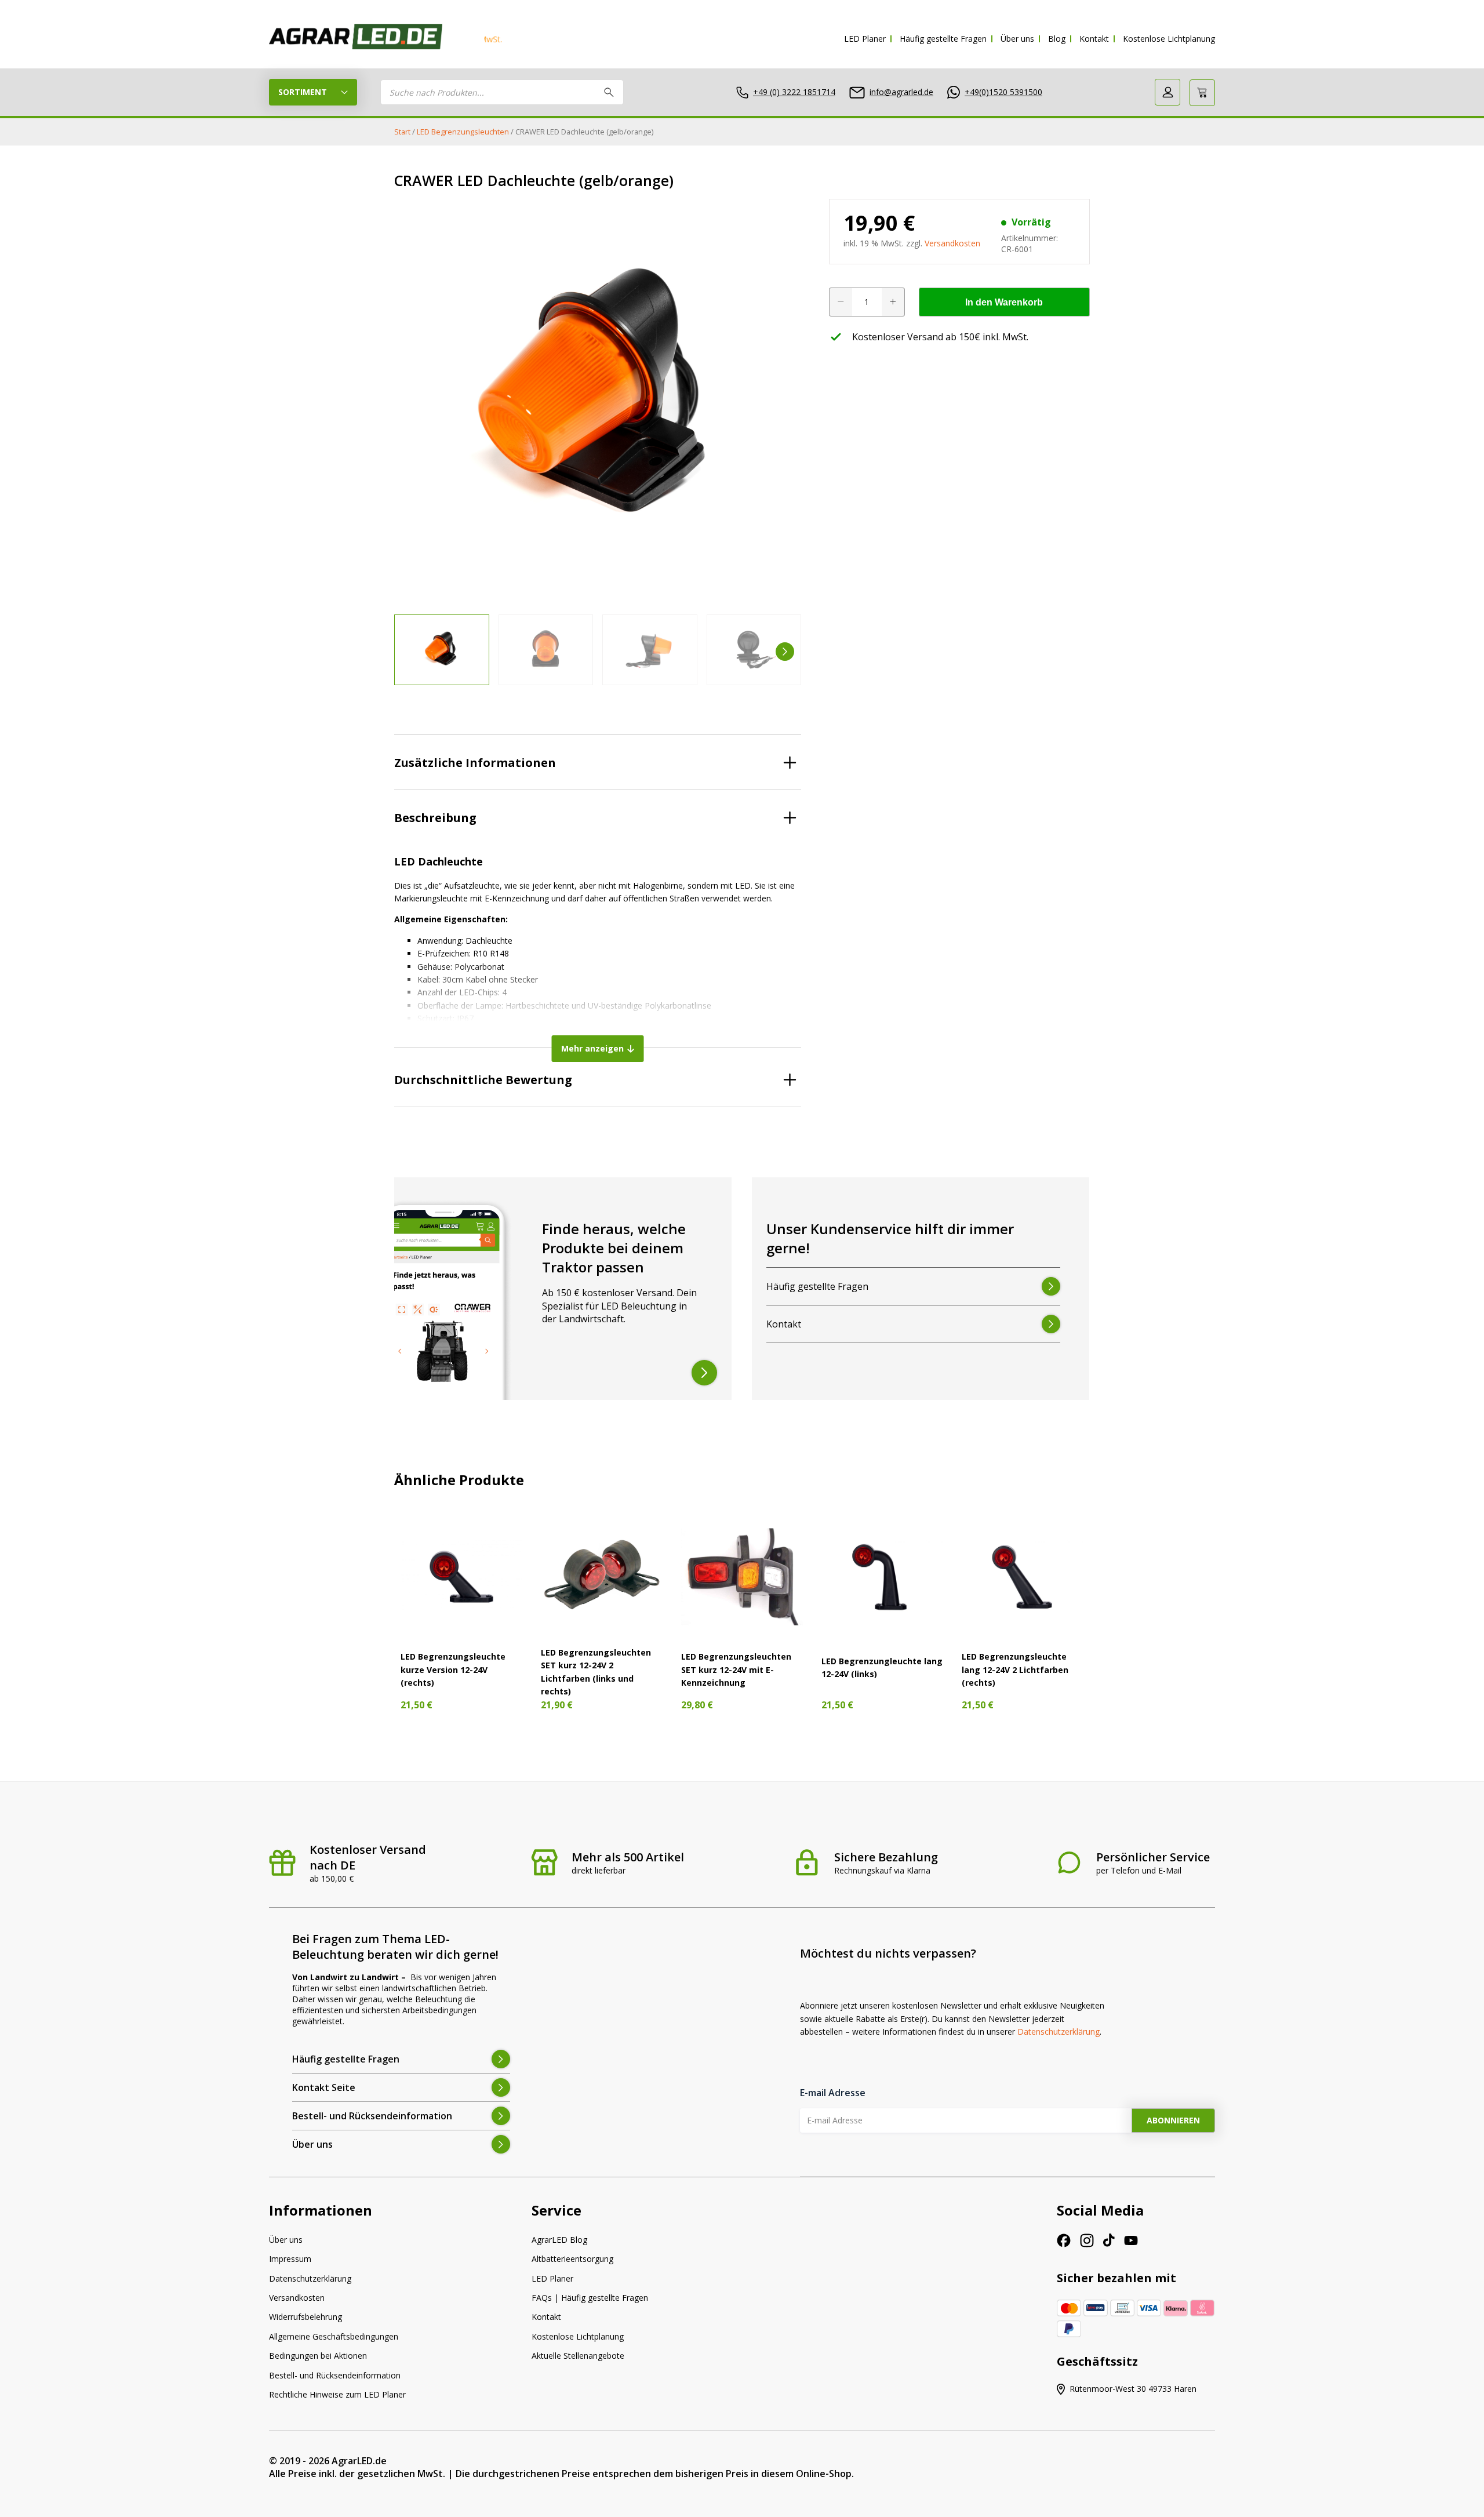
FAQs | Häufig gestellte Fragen (590, 2298)
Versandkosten (952, 243)
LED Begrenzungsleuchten (463, 132)
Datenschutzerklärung (1059, 2032)
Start (402, 132)
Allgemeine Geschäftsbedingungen (334, 2336)
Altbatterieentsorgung (572, 2259)
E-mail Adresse (833, 2093)
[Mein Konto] (1167, 92)
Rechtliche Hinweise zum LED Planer (337, 2394)
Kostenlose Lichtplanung (1169, 39)
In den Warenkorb (1004, 302)
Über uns (1017, 39)
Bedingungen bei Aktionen (318, 2356)
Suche (609, 92)
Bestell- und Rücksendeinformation (335, 2375)
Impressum (290, 2259)
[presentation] (410, 652)
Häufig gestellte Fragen (943, 39)
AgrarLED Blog (559, 2240)
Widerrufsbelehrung (305, 2317)
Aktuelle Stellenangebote (578, 2356)
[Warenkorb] (1202, 93)
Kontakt (1094, 39)
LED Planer (865, 39)
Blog (1057, 39)
